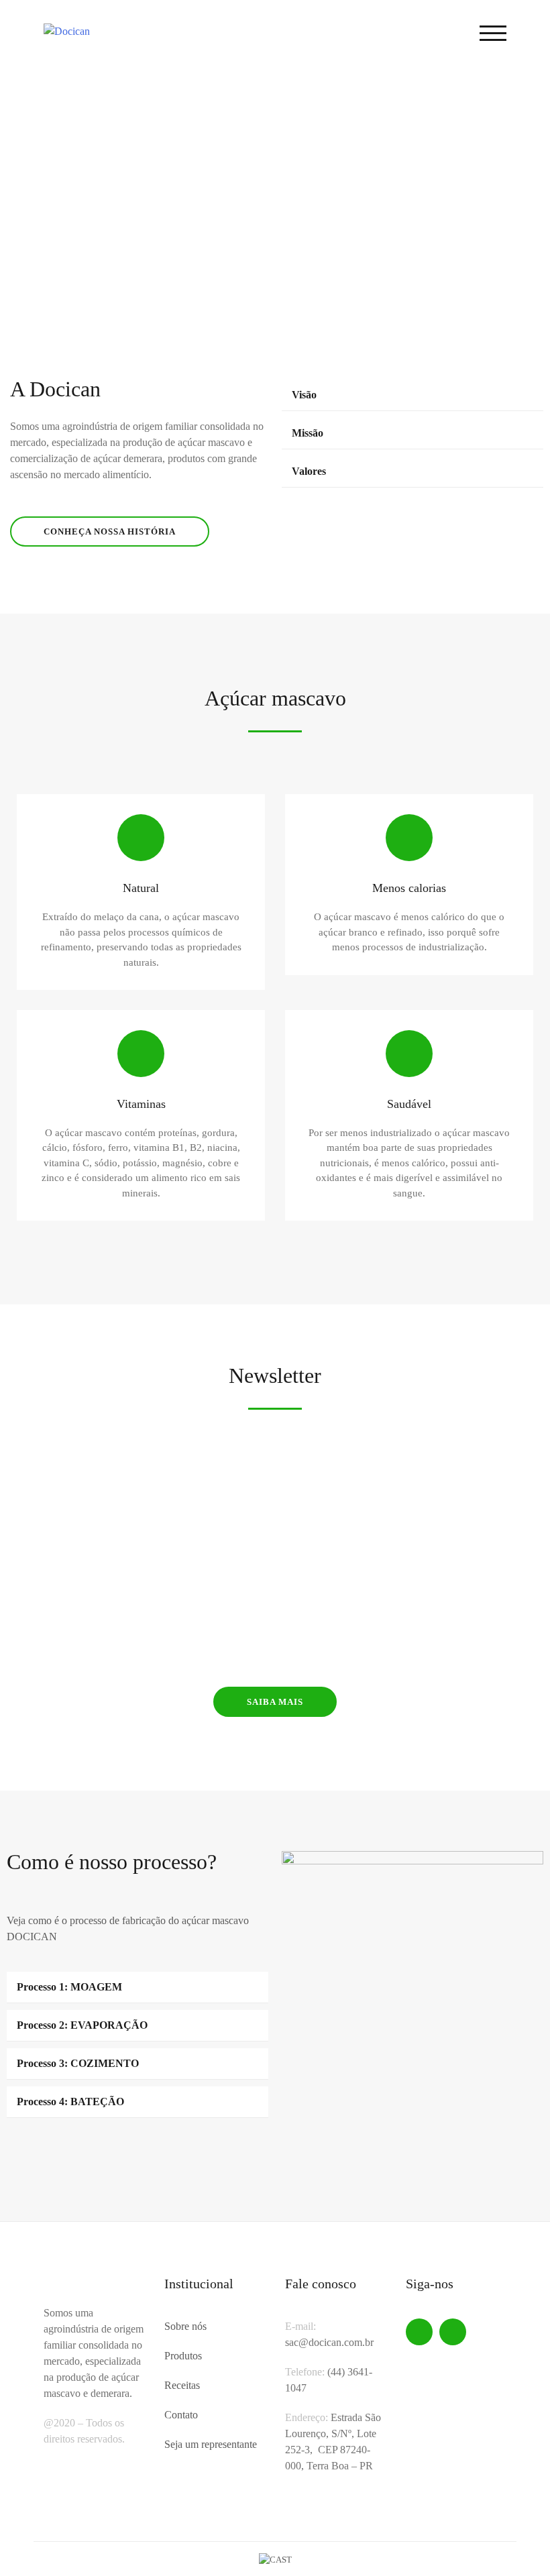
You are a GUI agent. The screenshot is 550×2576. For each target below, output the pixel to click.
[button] (21, 184)
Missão (308, 433)
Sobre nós (185, 2326)
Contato (181, 2415)
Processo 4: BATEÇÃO (70, 2102)
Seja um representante (211, 2444)
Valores (309, 471)
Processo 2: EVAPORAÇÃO (82, 2025)
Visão (304, 395)
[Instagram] (453, 2332)
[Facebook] (419, 2332)
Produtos (183, 2356)
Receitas (182, 2385)
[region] (275, 184)
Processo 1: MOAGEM (69, 1987)
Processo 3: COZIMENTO (78, 2063)
